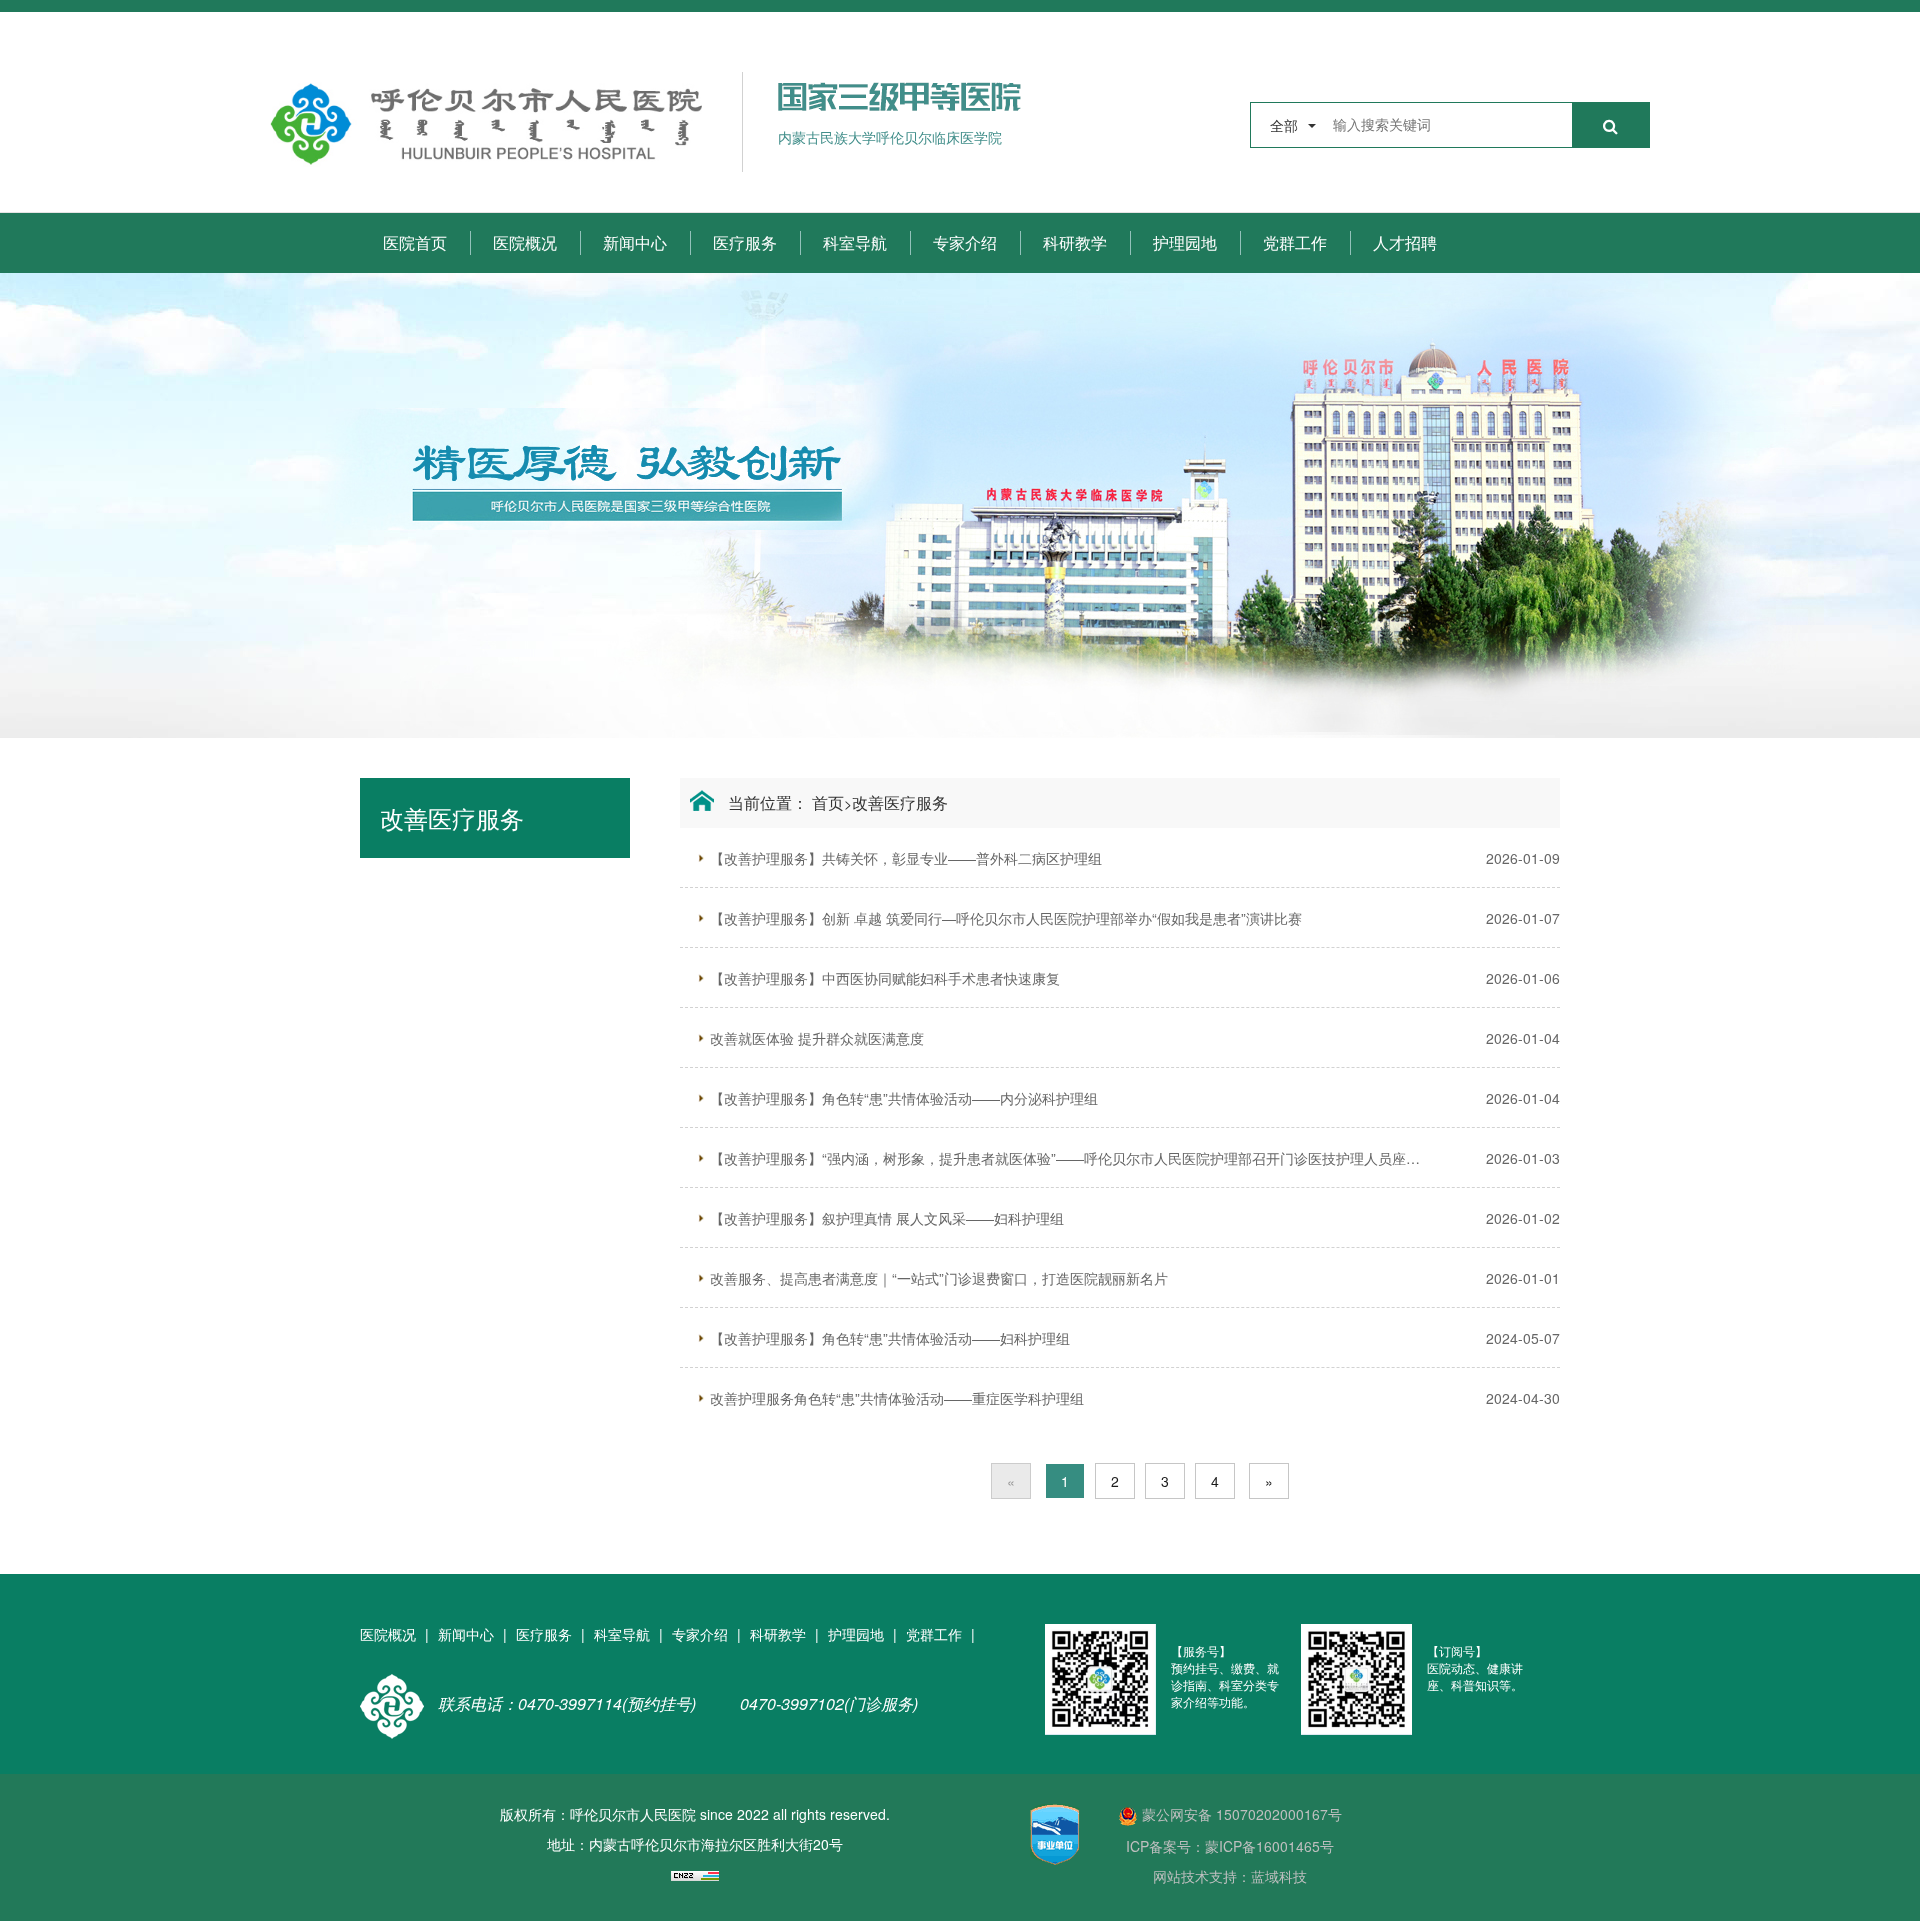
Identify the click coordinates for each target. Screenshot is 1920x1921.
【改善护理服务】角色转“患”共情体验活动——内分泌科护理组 (904, 1098)
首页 (828, 802)
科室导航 (855, 242)
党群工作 (1295, 242)
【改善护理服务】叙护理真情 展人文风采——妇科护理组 (887, 1218)
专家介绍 (965, 242)
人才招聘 (1405, 242)
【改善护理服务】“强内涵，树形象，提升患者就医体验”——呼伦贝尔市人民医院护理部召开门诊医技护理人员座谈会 (1065, 1158)
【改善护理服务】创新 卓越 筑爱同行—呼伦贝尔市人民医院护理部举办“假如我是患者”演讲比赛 (1006, 918)
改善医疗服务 (900, 802)
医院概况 (525, 242)
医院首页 (415, 242)
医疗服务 (745, 242)
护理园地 (1185, 242)
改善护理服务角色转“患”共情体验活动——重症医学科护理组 (897, 1398)
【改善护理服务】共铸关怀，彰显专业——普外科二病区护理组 (906, 858)
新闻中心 (635, 242)
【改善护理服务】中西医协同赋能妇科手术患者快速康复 (885, 978)
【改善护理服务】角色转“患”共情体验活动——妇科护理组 (890, 1338)
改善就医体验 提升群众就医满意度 (817, 1038)
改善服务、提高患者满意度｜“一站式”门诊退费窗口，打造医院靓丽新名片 (939, 1278)
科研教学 (1075, 242)
